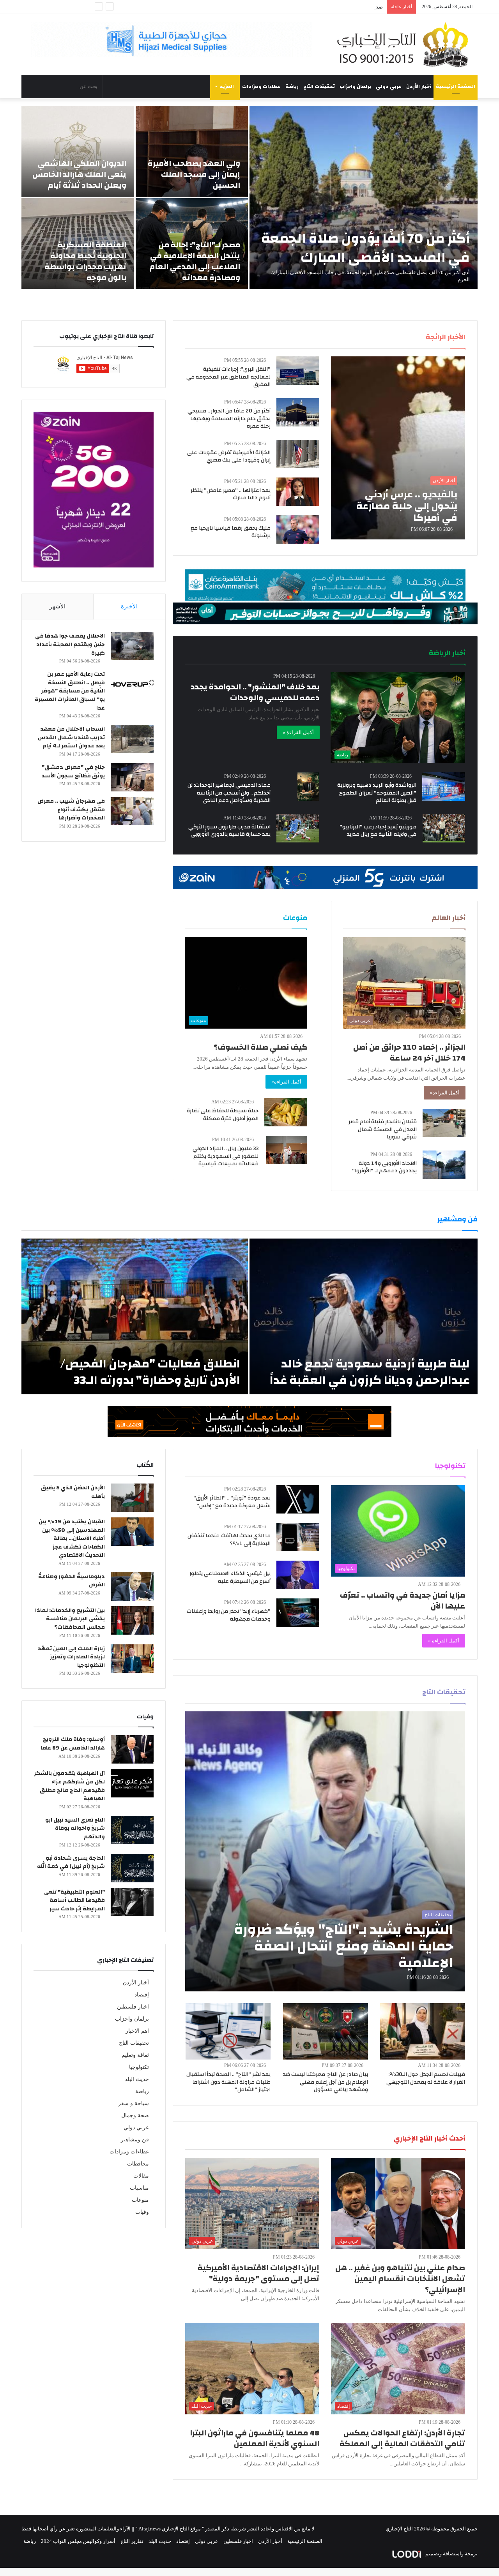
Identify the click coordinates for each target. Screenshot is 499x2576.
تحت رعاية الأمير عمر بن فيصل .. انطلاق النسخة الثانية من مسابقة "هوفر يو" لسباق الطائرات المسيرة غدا (70, 691)
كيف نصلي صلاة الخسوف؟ (260, 1047)
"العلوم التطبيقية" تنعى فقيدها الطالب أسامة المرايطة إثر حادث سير (74, 1900)
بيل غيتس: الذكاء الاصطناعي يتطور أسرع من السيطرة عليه (230, 1577)
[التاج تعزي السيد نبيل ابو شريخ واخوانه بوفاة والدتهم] (132, 1830)
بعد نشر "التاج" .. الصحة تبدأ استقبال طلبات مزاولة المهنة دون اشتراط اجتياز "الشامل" (228, 2082)
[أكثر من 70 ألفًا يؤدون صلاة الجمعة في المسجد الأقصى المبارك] (364, 197)
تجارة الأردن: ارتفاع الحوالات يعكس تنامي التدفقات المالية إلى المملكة (402, 2438)
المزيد (227, 86)
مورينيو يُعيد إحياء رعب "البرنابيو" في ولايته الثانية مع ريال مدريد (378, 831)
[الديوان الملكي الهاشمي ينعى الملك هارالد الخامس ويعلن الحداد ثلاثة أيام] (78, 151)
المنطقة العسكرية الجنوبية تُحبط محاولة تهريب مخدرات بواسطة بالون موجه (85, 261)
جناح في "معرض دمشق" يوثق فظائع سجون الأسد (73, 772)
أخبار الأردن (419, 86)
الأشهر (58, 606)
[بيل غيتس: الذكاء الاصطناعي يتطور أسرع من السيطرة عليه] (298, 1575)
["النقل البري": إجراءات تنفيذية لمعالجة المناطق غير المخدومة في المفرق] (298, 371)
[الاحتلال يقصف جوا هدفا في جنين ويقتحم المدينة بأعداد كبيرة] (132, 646)
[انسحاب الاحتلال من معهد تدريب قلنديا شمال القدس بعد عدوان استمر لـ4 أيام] (132, 739)
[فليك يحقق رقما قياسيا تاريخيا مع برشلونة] (298, 529)
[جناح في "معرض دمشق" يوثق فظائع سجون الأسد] (132, 777)
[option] (249, 197)
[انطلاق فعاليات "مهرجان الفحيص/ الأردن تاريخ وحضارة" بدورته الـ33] (135, 1316)
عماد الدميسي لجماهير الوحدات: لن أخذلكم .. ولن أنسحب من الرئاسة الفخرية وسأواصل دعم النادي (229, 793)
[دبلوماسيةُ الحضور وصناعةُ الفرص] (132, 1587)
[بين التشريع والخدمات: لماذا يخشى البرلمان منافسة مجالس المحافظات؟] (132, 1620)
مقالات (141, 2176)
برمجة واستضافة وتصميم (451, 2554)
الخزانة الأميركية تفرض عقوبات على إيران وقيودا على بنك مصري (229, 456)
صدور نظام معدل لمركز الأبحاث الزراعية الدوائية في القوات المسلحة (311, 7)
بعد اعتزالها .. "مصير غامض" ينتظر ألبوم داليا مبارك (231, 494)
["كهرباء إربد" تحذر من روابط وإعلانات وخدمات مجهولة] (298, 1613)
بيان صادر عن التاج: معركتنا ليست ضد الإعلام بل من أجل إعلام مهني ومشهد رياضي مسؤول (325, 2082)
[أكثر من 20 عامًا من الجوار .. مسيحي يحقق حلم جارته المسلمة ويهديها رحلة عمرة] (298, 412)
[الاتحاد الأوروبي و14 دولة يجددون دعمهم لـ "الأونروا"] (444, 1165)
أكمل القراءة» (445, 1093)
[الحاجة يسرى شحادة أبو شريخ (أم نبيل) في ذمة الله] (132, 1868)
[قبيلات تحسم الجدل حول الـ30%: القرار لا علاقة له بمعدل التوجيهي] (423, 2031)
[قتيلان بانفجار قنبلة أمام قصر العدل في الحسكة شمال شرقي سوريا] (444, 1123)
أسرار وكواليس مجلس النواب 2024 (78, 2541)
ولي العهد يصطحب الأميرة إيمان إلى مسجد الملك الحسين (194, 174)
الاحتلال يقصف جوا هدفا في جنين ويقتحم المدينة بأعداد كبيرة (70, 644)
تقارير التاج (132, 2541)
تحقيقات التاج (319, 86)
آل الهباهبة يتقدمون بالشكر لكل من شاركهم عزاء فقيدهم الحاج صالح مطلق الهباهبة (69, 1786)
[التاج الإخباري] (405, 44)
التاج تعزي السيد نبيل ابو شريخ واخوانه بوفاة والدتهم (75, 1828)
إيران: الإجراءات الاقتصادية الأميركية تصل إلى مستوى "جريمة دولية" (258, 2273)
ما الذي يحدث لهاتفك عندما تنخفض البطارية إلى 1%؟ (229, 1540)
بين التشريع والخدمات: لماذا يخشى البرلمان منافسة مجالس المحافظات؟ (70, 1619)
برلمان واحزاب (355, 86)
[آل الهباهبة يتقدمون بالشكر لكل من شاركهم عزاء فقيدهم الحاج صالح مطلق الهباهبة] (132, 1783)
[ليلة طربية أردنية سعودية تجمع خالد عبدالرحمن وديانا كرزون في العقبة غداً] (364, 1316)
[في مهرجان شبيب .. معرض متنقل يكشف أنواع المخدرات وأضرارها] (132, 811)
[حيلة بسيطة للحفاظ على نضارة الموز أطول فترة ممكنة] (286, 1112)
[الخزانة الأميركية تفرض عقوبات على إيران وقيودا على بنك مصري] (298, 454)
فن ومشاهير (135, 2140)
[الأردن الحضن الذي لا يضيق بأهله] (132, 1498)
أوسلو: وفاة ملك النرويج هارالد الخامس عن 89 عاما (73, 1744)
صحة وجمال (135, 2115)
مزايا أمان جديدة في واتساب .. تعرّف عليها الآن (403, 1601)
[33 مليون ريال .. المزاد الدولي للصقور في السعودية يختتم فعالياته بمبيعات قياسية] (287, 1150)
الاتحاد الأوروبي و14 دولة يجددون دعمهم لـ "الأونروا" (384, 1167)
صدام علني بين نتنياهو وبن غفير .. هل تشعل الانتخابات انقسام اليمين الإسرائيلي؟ (400, 2279)
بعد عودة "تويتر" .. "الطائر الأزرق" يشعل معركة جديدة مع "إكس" (232, 1502)
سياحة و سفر (134, 2103)
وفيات (142, 2212)
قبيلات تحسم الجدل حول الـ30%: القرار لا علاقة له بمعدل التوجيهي (426, 2078)
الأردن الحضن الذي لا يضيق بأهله (73, 1492)
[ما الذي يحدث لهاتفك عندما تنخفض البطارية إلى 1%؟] (298, 1537)
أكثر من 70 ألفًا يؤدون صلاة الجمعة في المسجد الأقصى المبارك (365, 248)
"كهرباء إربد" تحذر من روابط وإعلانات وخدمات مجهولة (229, 1615)
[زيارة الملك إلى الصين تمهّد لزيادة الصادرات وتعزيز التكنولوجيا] (132, 1659)
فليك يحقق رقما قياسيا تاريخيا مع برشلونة (231, 532)
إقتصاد (142, 1995)
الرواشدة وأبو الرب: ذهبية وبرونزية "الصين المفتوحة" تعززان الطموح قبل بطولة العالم (377, 793)
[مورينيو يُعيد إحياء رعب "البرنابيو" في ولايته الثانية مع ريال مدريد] (444, 828)
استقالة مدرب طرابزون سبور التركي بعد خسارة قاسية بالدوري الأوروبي (229, 831)
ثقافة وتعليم (135, 2055)
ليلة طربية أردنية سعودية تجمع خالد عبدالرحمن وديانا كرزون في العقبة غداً (370, 1372)
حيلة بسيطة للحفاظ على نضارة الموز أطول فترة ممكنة (223, 1115)
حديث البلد (137, 2079)
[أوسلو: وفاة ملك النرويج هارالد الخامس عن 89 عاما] (132, 1749)
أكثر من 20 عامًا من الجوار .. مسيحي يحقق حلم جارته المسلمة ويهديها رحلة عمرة (229, 418)
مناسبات (139, 2188)
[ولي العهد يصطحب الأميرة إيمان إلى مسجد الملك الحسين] (192, 151)
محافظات (138, 2164)
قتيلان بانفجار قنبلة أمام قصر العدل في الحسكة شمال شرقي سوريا (383, 1129)
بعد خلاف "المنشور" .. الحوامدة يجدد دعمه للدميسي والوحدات (255, 692)
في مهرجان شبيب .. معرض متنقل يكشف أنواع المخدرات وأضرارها (71, 810)
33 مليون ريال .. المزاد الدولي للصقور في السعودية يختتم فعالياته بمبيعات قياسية (226, 1156)
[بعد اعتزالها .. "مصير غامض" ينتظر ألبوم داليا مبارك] (298, 492)
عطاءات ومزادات (261, 86)
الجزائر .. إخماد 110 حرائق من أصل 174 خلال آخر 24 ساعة (409, 1053)
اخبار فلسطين (133, 2007)
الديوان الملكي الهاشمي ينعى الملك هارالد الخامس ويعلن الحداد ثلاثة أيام (79, 174)
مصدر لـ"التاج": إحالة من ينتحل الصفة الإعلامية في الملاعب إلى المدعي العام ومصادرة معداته (195, 261)
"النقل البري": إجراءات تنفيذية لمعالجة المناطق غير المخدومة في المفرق (228, 377)
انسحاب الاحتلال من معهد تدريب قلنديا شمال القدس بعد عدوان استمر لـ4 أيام (71, 737)
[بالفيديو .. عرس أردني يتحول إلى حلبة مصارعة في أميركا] (398, 448)
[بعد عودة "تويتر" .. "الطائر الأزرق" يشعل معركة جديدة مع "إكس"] (298, 1499)
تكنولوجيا (139, 2067)
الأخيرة (129, 606)
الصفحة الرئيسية (456, 86)
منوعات (140, 2200)
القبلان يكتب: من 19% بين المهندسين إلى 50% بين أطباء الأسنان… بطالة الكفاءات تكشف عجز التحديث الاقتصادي (72, 1538)
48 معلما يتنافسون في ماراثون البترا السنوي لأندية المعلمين (255, 2438)
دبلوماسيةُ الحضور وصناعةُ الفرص (72, 1581)
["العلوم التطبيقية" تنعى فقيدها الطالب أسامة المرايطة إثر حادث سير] (132, 1902)
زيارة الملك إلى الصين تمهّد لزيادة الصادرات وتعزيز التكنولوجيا (71, 1657)
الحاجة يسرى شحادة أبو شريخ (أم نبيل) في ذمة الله (71, 1862)
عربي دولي (389, 86)
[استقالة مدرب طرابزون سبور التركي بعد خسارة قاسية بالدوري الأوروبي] (298, 828)
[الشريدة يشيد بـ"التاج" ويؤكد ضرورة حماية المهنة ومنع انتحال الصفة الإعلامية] (325, 1851)
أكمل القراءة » (298, 732)
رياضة (292, 86)
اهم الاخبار (137, 2031)
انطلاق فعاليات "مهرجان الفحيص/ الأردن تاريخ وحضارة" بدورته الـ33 (150, 1372)
